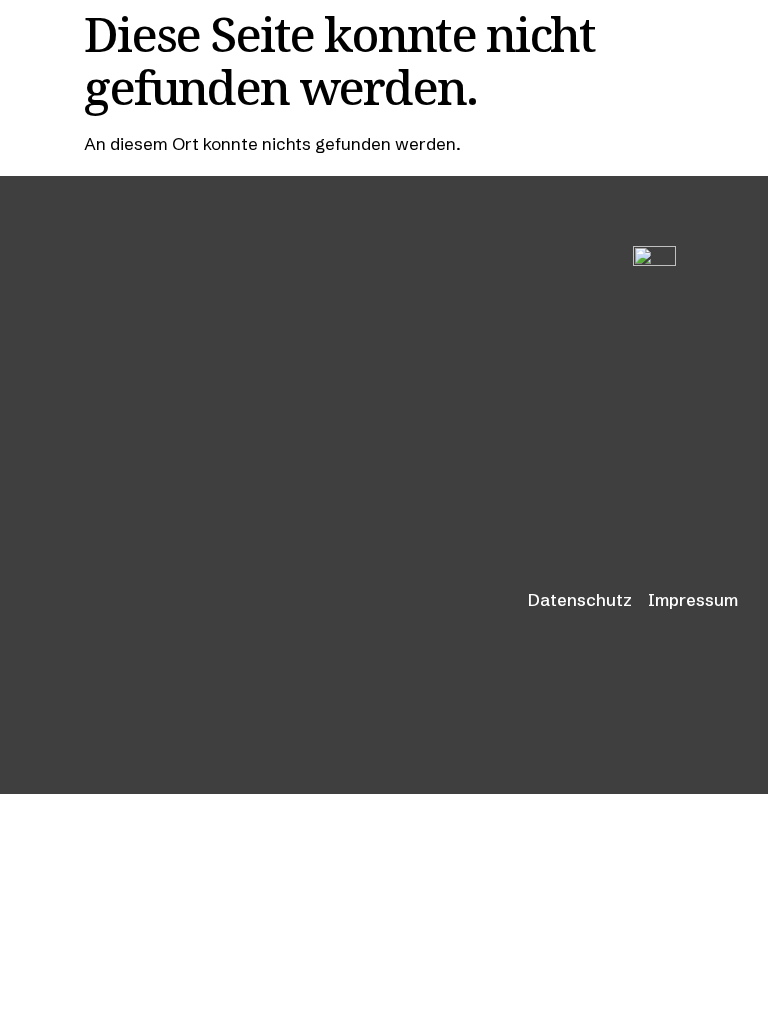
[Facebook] (662, 395)
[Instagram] (714, 395)
